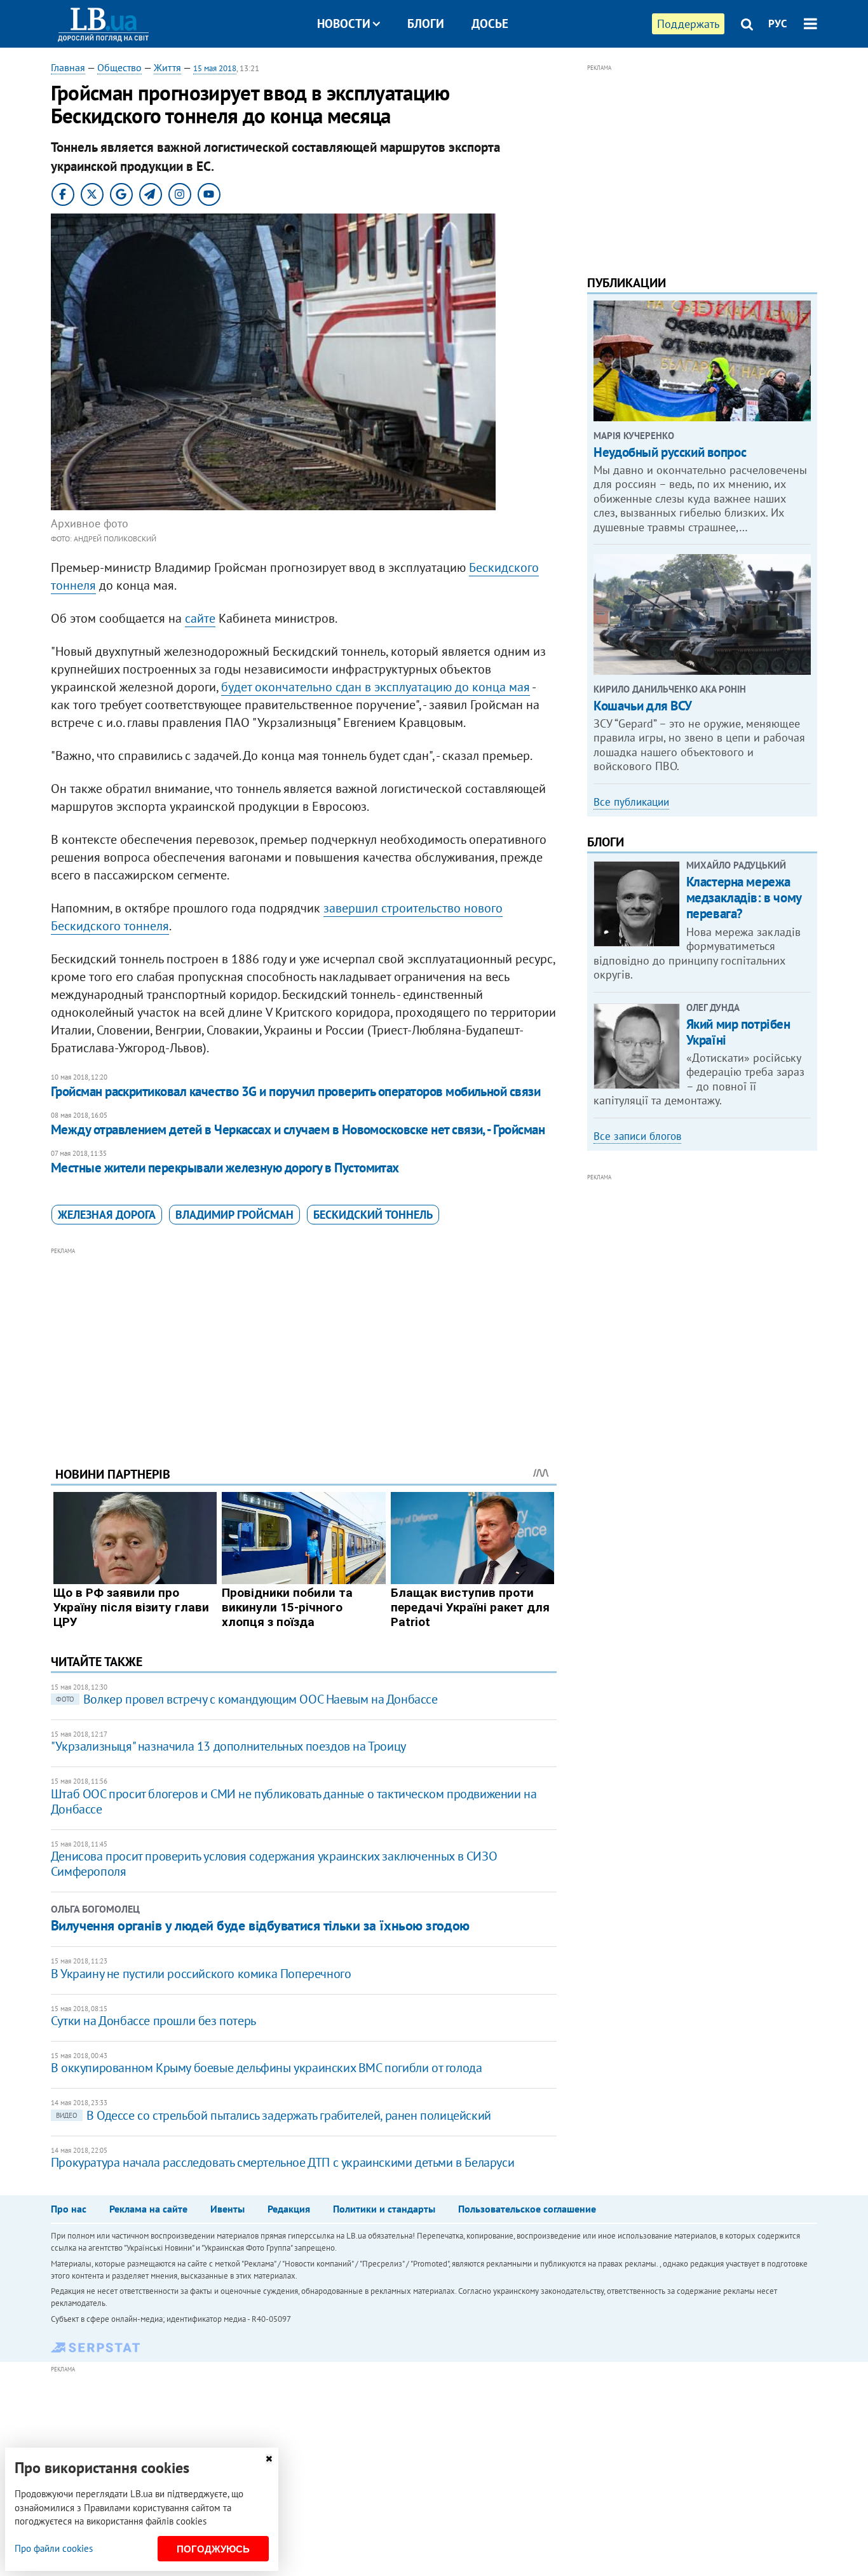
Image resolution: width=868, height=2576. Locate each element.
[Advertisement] (304, 1347)
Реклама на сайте (148, 2209)
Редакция (289, 2209)
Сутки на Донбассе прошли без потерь (153, 2021)
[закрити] (269, 2459)
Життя (167, 67)
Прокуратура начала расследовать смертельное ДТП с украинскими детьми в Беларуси (282, 2162)
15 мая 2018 (215, 68)
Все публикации (631, 802)
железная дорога (107, 1215)
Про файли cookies (54, 2548)
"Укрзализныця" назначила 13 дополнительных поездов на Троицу (228, 1746)
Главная (68, 67)
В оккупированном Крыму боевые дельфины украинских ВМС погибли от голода (267, 2068)
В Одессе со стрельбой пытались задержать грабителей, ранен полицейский (274, 2115)
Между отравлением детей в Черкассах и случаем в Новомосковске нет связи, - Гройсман (298, 1129)
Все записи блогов (637, 1136)
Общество (119, 67)
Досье (490, 24)
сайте (200, 618)
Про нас (69, 2209)
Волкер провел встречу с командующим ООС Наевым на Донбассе (247, 1699)
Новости (344, 24)
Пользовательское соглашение (527, 2209)
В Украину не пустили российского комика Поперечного (201, 1974)
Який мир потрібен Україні (738, 1032)
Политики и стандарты (384, 2209)
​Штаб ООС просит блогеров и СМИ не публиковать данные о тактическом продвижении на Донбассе (294, 1801)
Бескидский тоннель (373, 1215)
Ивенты (227, 2209)
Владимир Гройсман (234, 1215)
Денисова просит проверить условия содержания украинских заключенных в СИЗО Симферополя (274, 1864)
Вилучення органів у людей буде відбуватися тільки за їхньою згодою (260, 1925)
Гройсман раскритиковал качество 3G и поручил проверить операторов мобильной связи (295, 1091)
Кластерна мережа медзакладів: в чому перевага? (744, 898)
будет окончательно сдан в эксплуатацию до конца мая (376, 687)
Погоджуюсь (213, 2549)
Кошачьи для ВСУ (643, 706)
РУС (778, 24)
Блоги (426, 24)
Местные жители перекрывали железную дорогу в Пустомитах (225, 1168)
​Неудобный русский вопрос (670, 452)
